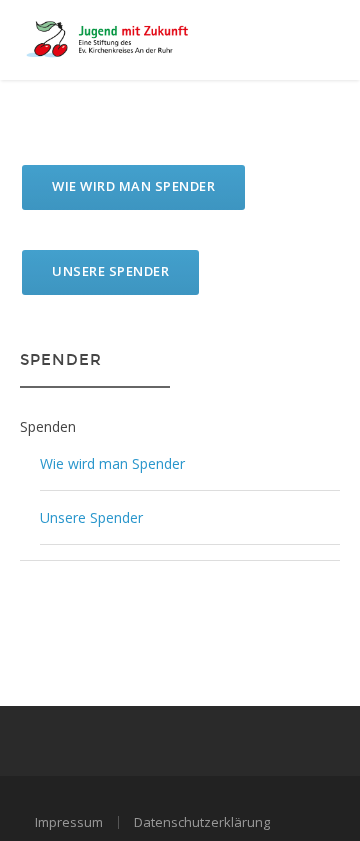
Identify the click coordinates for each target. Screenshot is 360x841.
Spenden (48, 426)
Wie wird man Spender (133, 186)
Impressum (69, 822)
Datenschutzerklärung (202, 822)
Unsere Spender (110, 271)
